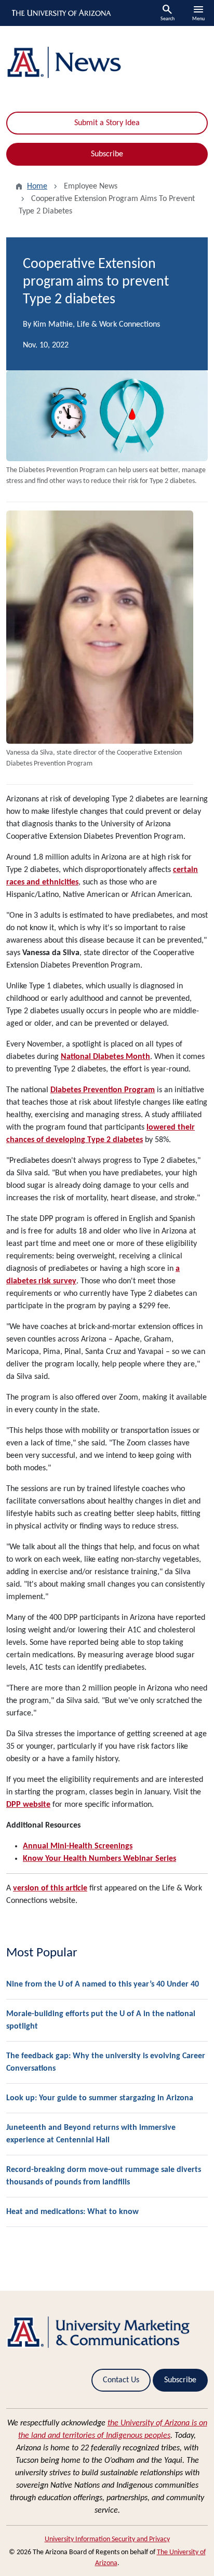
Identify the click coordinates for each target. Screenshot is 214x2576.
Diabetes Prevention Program (103, 1090)
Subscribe (107, 154)
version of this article (50, 1888)
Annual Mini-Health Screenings (78, 1846)
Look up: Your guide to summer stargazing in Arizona (100, 2098)
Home (37, 186)
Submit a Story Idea (107, 123)
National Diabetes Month (105, 1057)
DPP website (28, 1805)
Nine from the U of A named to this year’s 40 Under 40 (103, 1984)
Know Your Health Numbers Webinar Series (99, 1859)
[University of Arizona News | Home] (107, 63)
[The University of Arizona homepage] (61, 13)
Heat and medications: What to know (72, 2212)
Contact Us (121, 2380)
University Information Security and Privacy (107, 2539)
